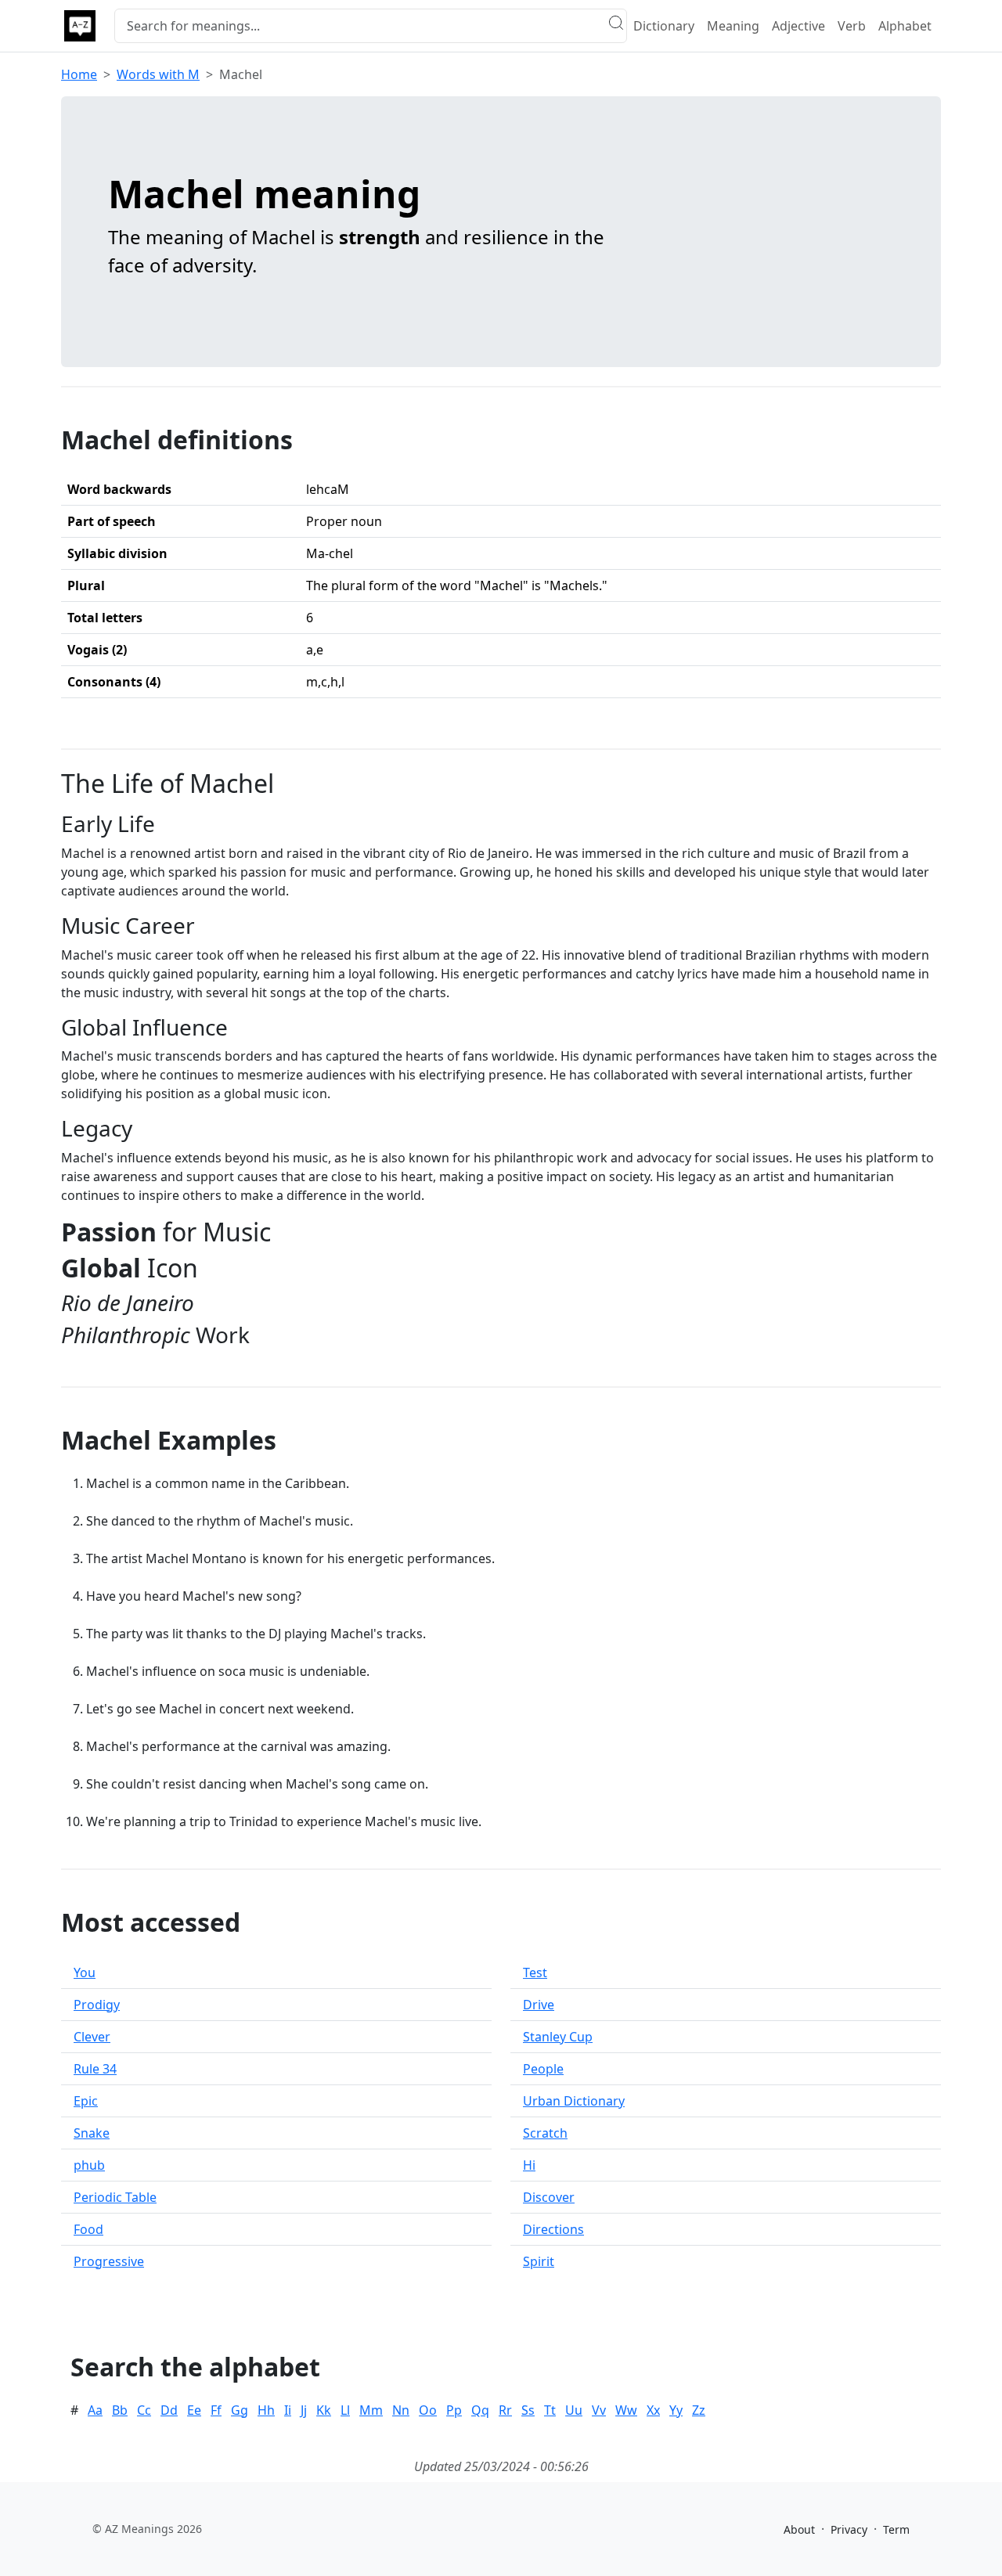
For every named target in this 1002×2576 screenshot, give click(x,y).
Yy (676, 2410)
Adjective (798, 26)
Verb (852, 26)
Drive (539, 2005)
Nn (401, 2410)
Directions (553, 2229)
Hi (529, 2165)
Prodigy (97, 2005)
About (799, 2529)
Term (896, 2529)
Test (535, 1973)
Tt (550, 2410)
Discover (549, 2197)
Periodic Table (115, 2197)
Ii (288, 2410)
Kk (324, 2410)
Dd (169, 2410)
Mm (371, 2410)
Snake (92, 2133)
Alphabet (905, 26)
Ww (626, 2410)
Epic (86, 2101)
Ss (528, 2410)
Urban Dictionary (574, 2101)
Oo (428, 2410)
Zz (699, 2410)
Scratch (545, 2133)
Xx (653, 2410)
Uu (574, 2410)
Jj (304, 2410)
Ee (194, 2410)
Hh (266, 2410)
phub (89, 2165)
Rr (505, 2410)
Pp (454, 2410)
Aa (95, 2410)
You (85, 1973)
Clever (92, 2037)
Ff (216, 2410)
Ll (345, 2410)
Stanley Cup (558, 2037)
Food (88, 2229)
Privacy (849, 2529)
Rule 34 (95, 2069)
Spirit (539, 2261)
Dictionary (664, 26)
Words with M (158, 74)
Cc (144, 2410)
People (543, 2069)
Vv (599, 2410)
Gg (240, 2410)
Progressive (109, 2261)
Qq (480, 2410)
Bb (120, 2410)
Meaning (733, 26)
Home (79, 74)
